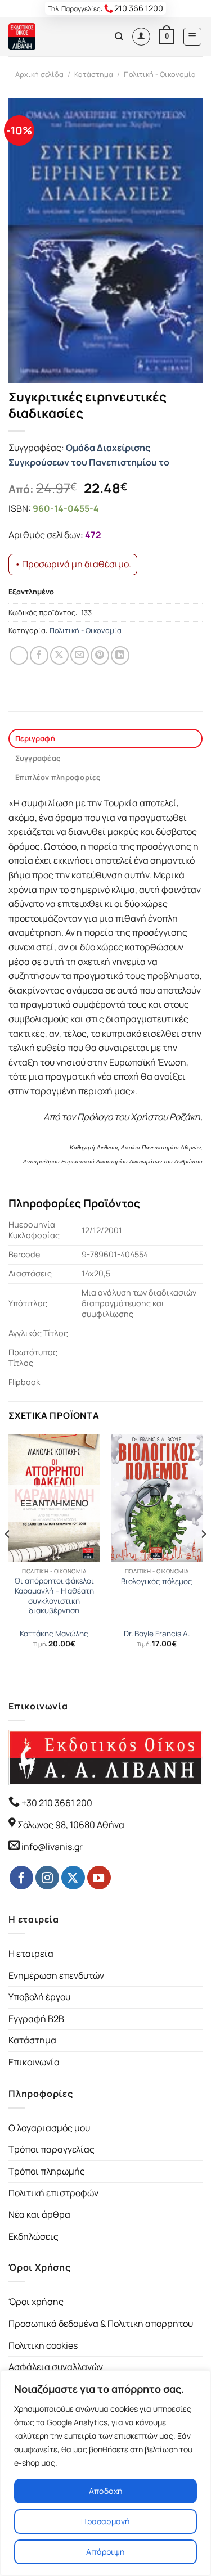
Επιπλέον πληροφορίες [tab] (58, 777)
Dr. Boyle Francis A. (157, 1634)
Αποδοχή (106, 2491)
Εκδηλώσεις (33, 2236)
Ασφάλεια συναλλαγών (56, 2367)
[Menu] (193, 37)
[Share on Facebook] (39, 655)
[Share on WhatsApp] (19, 655)
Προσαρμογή (105, 2521)
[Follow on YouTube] (99, 1878)
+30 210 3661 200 (56, 1803)
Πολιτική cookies (43, 2345)
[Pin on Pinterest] (100, 655)
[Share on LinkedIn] (120, 655)
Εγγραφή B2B (36, 2019)
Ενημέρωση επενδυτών (56, 1975)
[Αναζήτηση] (119, 37)
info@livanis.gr (52, 1847)
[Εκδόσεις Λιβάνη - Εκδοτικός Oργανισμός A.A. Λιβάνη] (46, 37)
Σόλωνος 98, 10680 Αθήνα (71, 1825)
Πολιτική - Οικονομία (160, 74)
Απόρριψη (105, 2552)
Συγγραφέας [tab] (38, 758)
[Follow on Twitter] (73, 1878)
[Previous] (8, 1557)
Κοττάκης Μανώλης (54, 1634)
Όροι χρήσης (36, 2302)
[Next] (203, 1557)
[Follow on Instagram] (47, 1878)
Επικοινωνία (34, 2062)
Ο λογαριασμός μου (49, 2128)
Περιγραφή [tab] (35, 738)
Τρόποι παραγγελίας (51, 2149)
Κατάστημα (94, 74)
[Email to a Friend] (80, 655)
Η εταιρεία (31, 1954)
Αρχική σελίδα (39, 74)
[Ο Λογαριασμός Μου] (141, 37)
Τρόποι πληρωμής (47, 2171)
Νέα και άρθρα (39, 2214)
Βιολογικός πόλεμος (157, 1582)
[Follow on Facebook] (21, 1878)
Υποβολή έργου (39, 1997)
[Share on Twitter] (59, 655)
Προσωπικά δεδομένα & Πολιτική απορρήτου (101, 2324)
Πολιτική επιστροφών (53, 2193)
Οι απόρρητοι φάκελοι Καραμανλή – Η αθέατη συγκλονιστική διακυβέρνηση (54, 1596)
